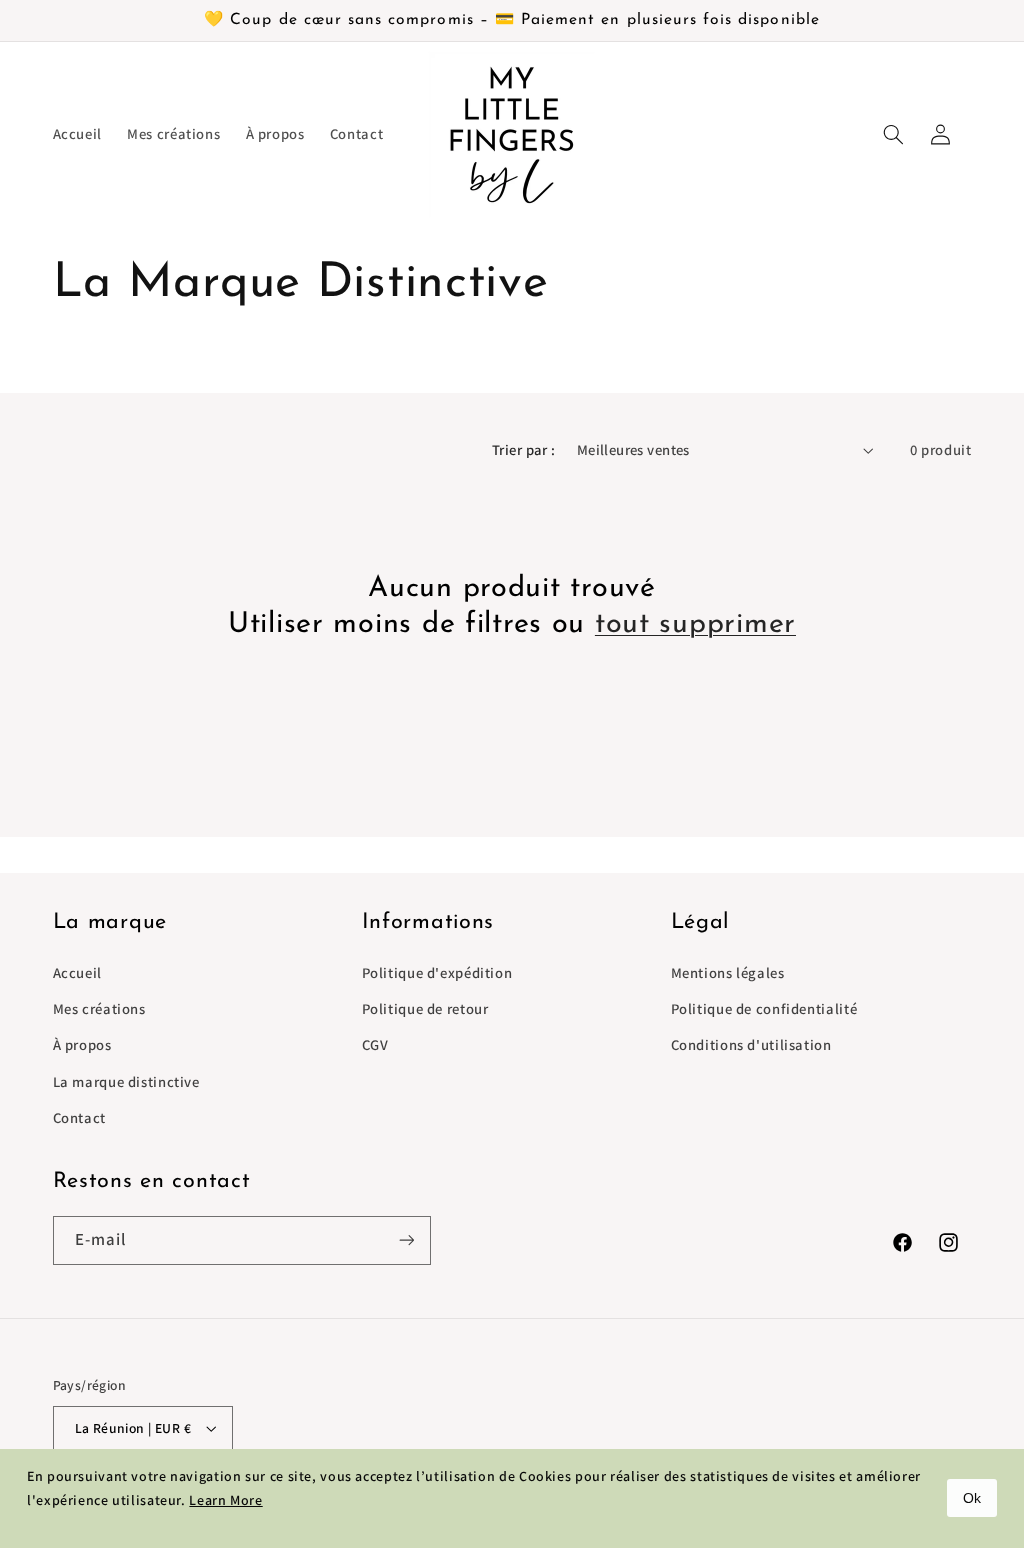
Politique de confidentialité (764, 1008)
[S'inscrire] (406, 1240)
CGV (375, 1044)
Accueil (77, 972)
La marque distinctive (126, 1081)
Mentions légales (728, 972)
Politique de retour (425, 1008)
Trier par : (524, 449)
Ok (972, 1498)
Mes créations (99, 1008)
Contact (79, 1117)
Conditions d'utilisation (751, 1044)
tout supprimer (695, 624)
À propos (82, 1044)
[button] (894, 134)
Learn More (225, 1500)
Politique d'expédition (437, 972)
